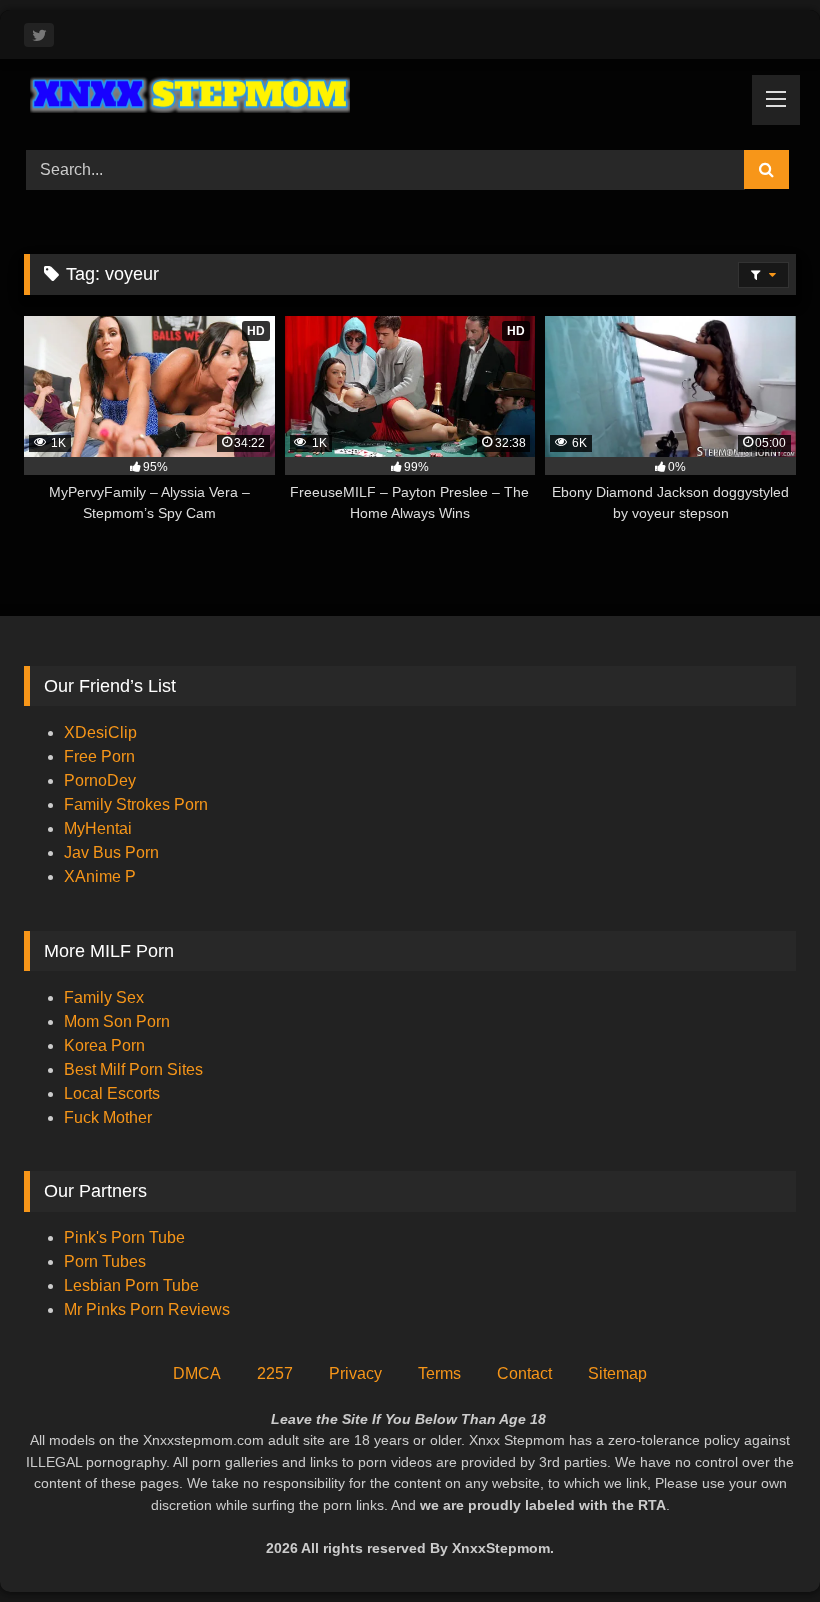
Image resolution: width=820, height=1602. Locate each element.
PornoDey (100, 780)
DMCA (197, 1373)
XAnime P (100, 876)
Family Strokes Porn (136, 804)
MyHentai (98, 828)
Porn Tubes (105, 1261)
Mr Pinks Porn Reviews (149, 1309)
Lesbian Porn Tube (131, 1285)
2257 (275, 1373)
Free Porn (99, 756)
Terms (439, 1373)
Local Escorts (112, 1093)
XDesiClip (100, 732)
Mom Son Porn (117, 1021)
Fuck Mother (108, 1117)
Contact (524, 1373)
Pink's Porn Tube (124, 1237)
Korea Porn (104, 1045)
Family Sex (104, 997)
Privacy (355, 1373)
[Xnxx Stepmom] (410, 97)
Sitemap (617, 1373)
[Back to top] (758, 1542)
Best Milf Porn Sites (133, 1069)
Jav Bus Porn (111, 852)
